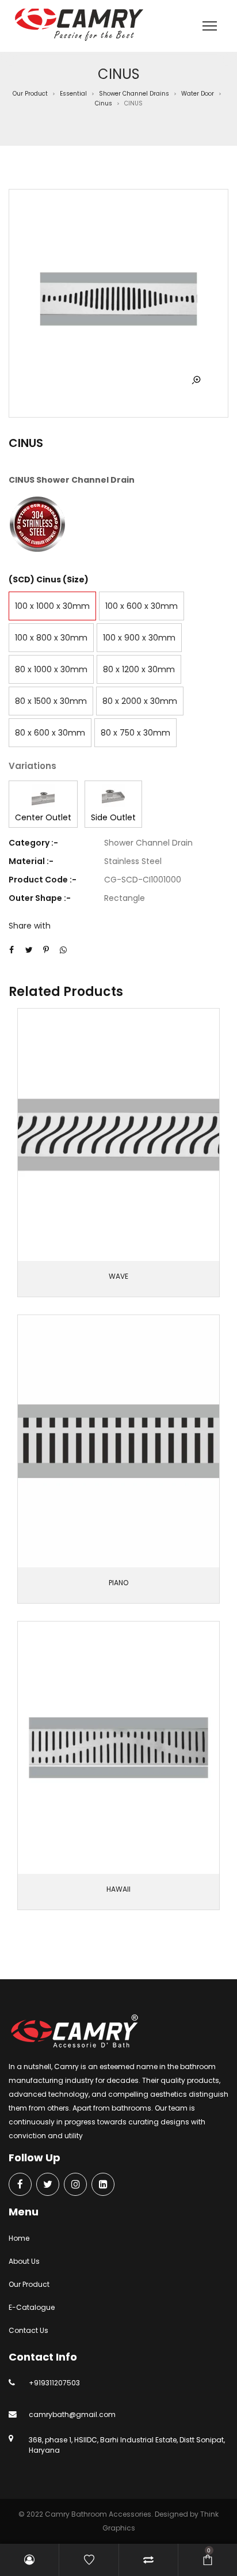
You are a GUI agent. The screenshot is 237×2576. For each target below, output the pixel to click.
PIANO (118, 1583)
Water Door (198, 94)
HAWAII (118, 1889)
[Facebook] (20, 2185)
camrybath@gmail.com (72, 2414)
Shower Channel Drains (134, 94)
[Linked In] (103, 2185)
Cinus (104, 103)
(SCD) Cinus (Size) (49, 579)
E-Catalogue (32, 2307)
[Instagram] (75, 2185)
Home (19, 2238)
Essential (73, 94)
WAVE (118, 1276)
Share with (30, 926)
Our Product (30, 94)
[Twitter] (48, 2185)
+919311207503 (54, 2383)
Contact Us (28, 2330)
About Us (24, 2261)
